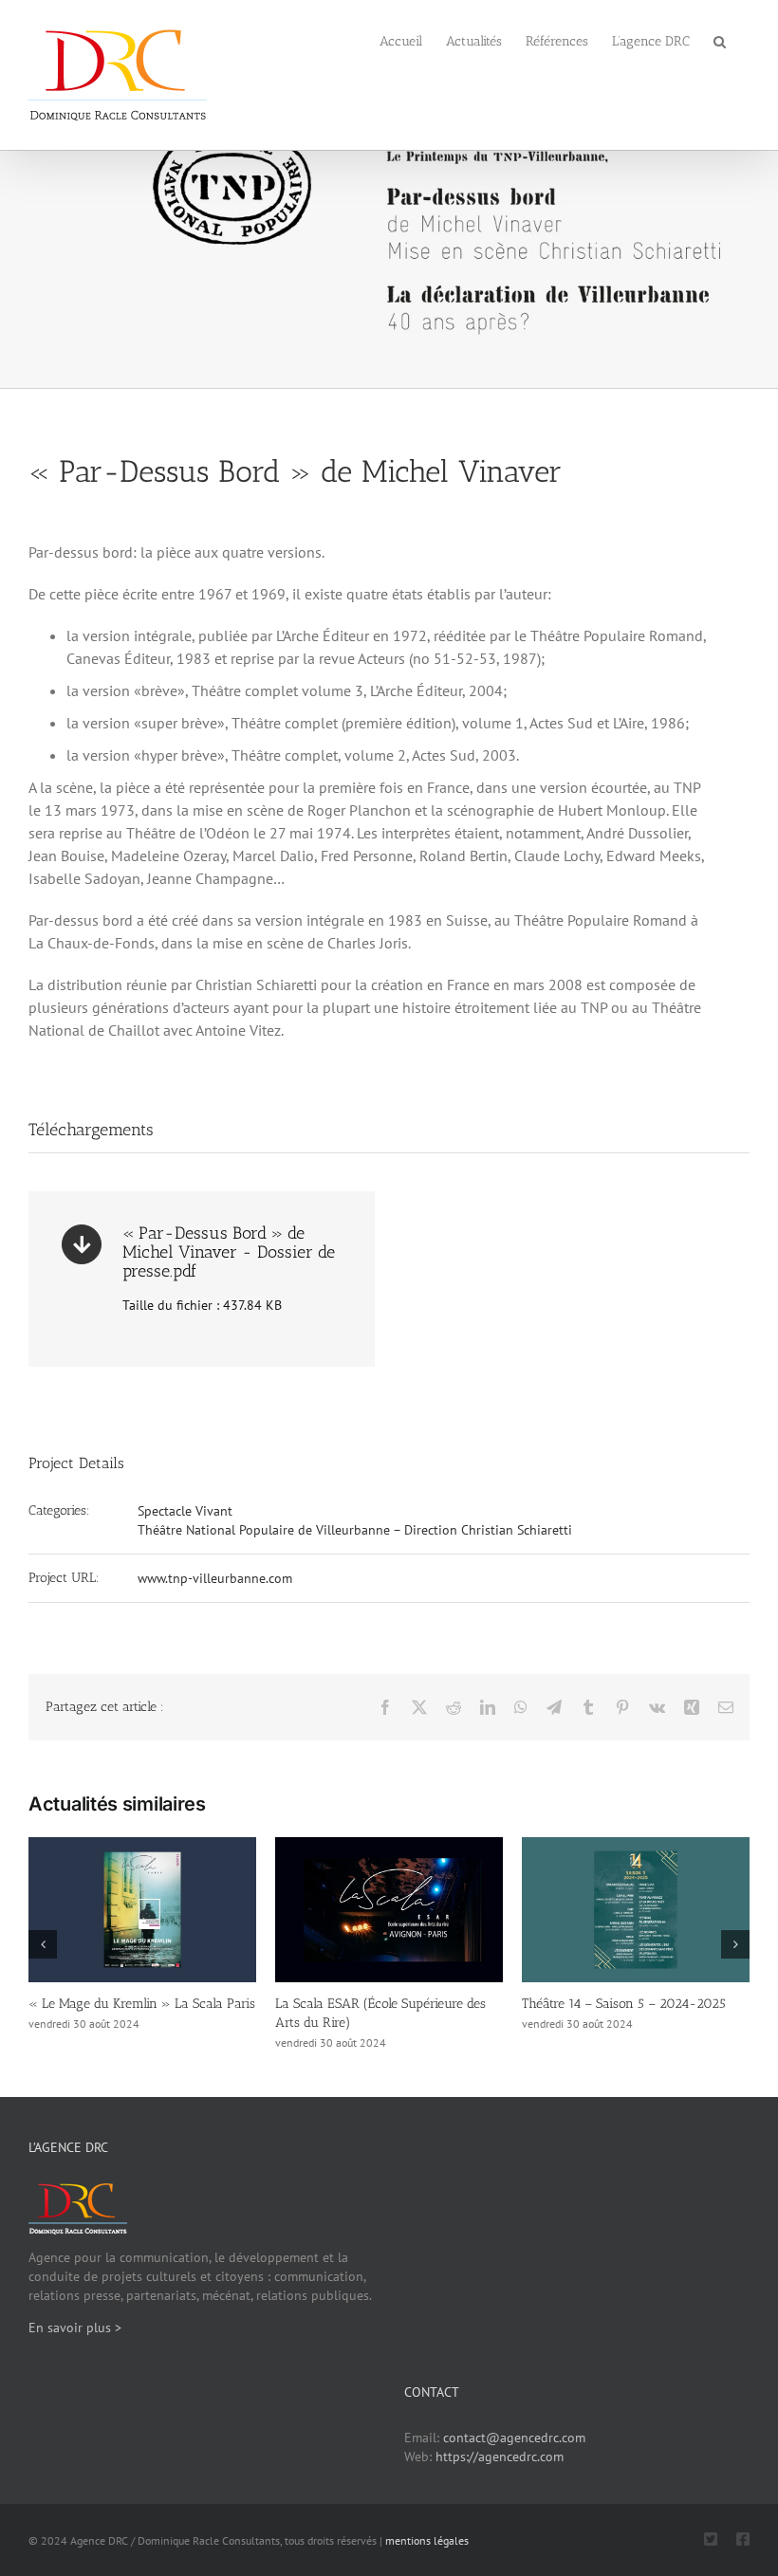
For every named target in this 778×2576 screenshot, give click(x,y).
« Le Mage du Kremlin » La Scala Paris (142, 2004)
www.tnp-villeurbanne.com (215, 1578)
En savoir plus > (75, 2328)
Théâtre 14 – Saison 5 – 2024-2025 (624, 2004)
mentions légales (427, 2540)
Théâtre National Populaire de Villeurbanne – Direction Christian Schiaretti (355, 1530)
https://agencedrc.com (500, 2456)
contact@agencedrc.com (514, 2438)
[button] (720, 40)
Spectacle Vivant (185, 1511)
